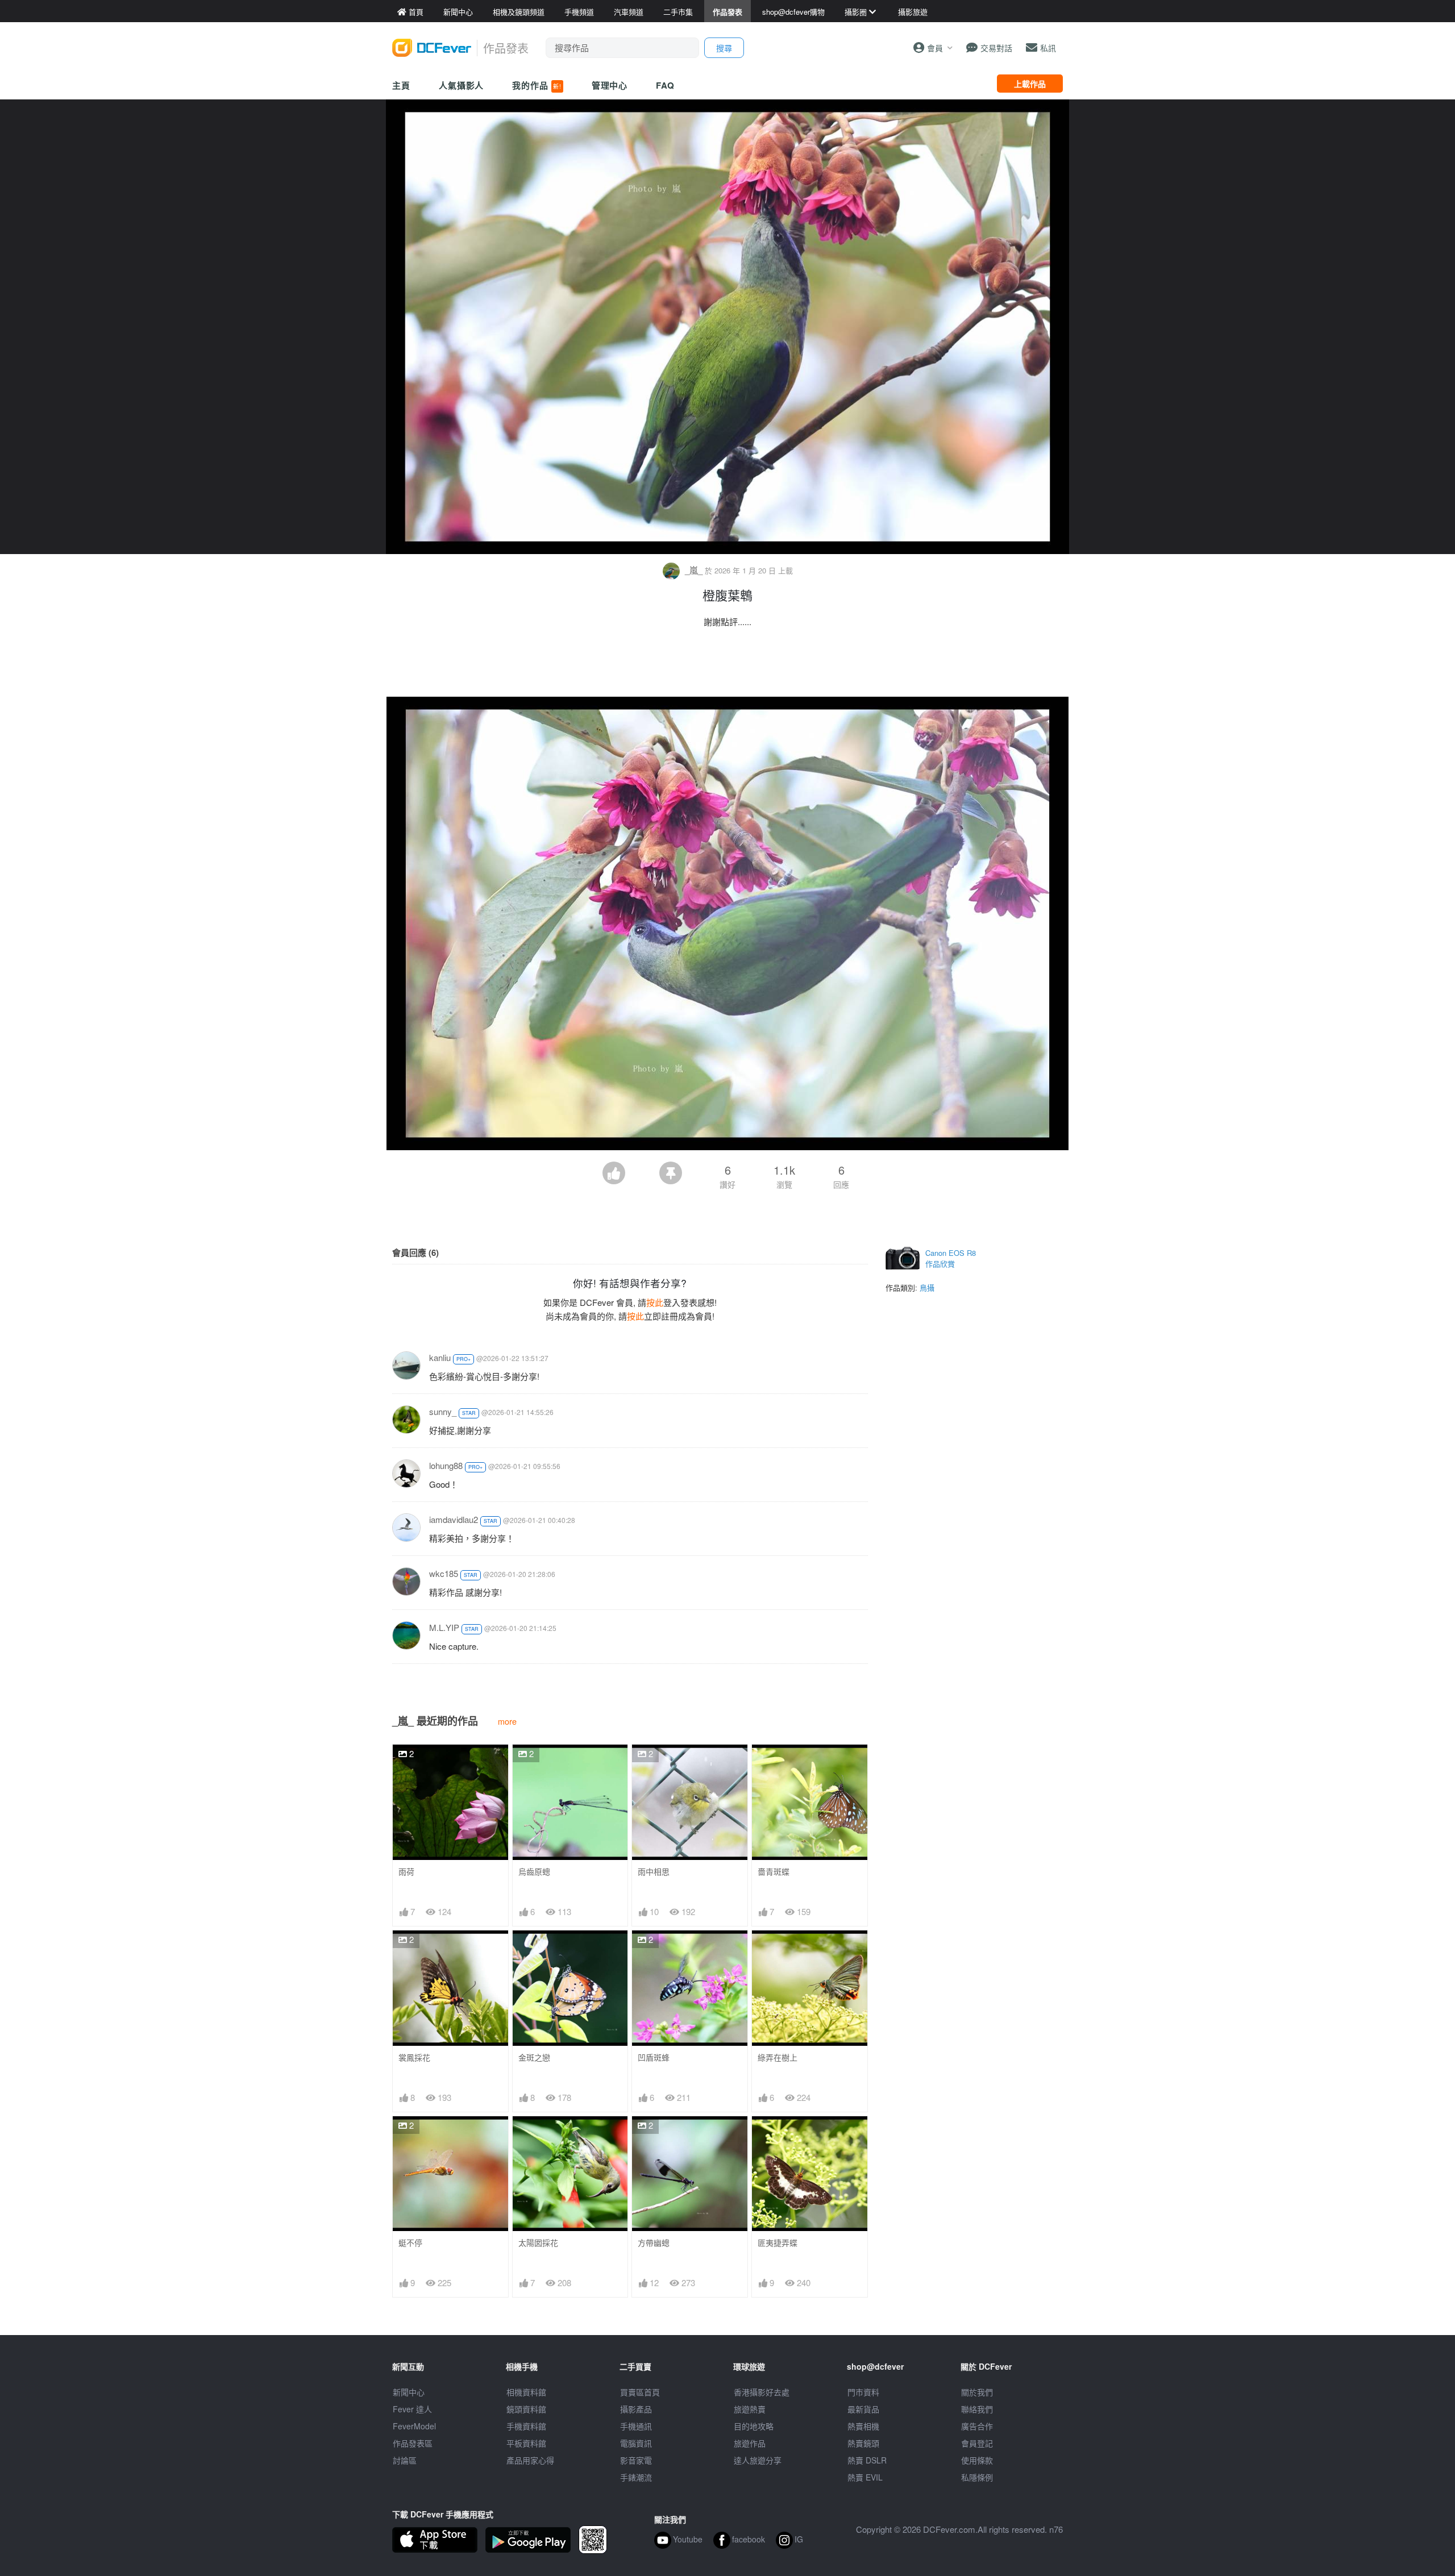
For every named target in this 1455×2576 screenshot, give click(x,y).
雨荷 (406, 1872)
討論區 (405, 2460)
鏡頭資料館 (526, 2409)
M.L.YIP (444, 1627)
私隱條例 (977, 2477)
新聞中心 (409, 2392)
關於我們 (977, 2392)
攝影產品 (636, 2409)
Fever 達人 (412, 2409)
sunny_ (443, 1411)
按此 (655, 1302)
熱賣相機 (863, 2426)
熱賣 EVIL (865, 2477)
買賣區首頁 (640, 2392)
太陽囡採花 (538, 2243)
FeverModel (414, 2426)
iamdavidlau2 (454, 1519)
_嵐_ (694, 570)
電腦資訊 (636, 2443)
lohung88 (446, 1465)
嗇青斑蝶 (774, 1872)
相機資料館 (526, 2392)
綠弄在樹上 (778, 2057)
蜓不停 (410, 2243)
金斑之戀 (534, 2057)
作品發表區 (413, 2443)
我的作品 (537, 85)
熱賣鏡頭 (863, 2443)
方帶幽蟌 (654, 2243)
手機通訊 (636, 2426)
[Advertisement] (727, 665)
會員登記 (977, 2443)
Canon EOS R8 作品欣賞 (951, 1258)
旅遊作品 (750, 2443)
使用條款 (977, 2460)
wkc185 (444, 1573)
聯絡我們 (977, 2409)
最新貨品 (863, 2409)
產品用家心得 (530, 2460)
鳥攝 (927, 1287)
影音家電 (636, 2460)
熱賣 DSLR (867, 2460)
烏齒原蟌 (534, 1872)
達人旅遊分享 (758, 2460)
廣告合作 (977, 2426)
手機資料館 (526, 2426)
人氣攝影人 (462, 85)
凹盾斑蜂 (654, 2057)
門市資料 (863, 2392)
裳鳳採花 (414, 2057)
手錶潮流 (636, 2477)
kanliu (440, 1357)
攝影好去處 (762, 2392)
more (507, 1721)
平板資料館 (526, 2443)
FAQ (665, 85)
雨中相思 (654, 1872)
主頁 (401, 85)
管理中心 (610, 85)
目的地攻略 (754, 2426)
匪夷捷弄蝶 (778, 2243)
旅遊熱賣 (750, 2409)
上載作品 (1030, 84)
